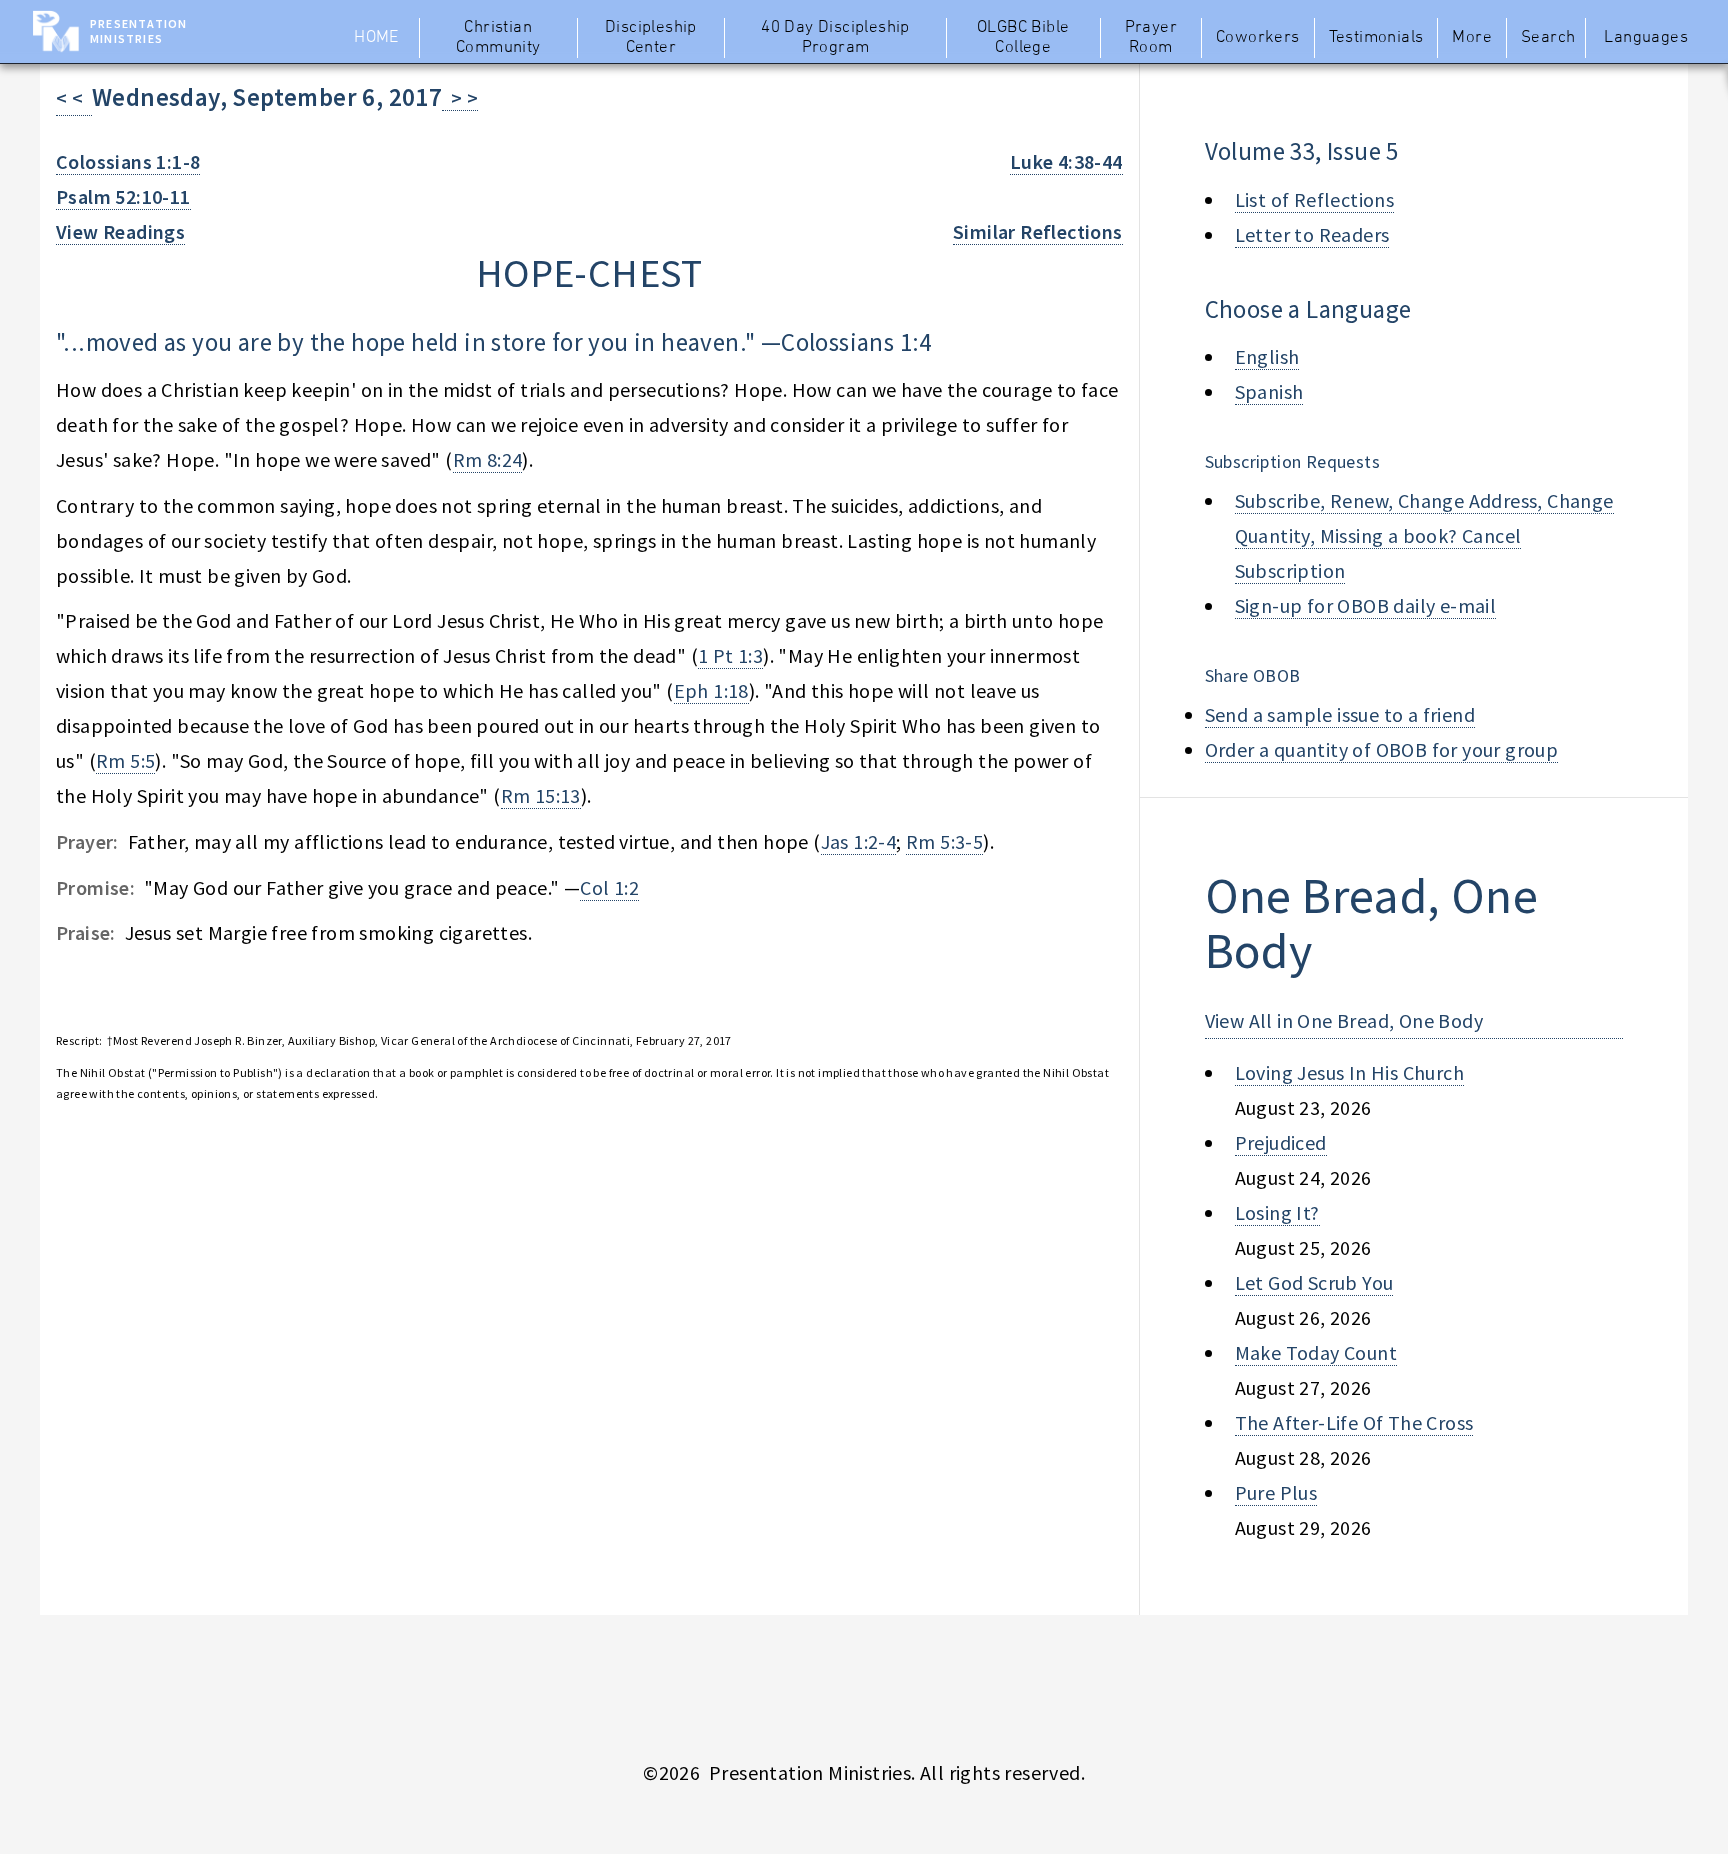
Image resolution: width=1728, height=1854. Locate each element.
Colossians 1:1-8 (128, 161)
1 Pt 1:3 (730, 655)
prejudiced (1281, 1142)
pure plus (1276, 1492)
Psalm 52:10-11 (123, 196)
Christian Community (498, 38)
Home (376, 38)
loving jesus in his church (1349, 1072)
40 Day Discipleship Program (835, 38)
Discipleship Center (651, 38)
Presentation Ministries (138, 31)
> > (460, 97)
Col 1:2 (609, 887)
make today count (1316, 1352)
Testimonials (1376, 38)
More (1472, 38)
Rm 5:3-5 (944, 841)
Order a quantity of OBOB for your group (1382, 749)
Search (1548, 38)
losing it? (1277, 1212)
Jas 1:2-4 (859, 841)
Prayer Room (1151, 38)
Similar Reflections (1038, 231)
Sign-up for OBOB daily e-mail (1366, 605)
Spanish (1269, 391)
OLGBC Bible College (1023, 38)
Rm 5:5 (125, 760)
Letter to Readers (1312, 234)
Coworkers (1258, 38)
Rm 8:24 (488, 459)
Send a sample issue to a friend (1340, 714)
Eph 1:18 (711, 690)
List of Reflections (1315, 199)
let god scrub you (1314, 1282)
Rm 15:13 (541, 795)
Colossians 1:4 (856, 342)
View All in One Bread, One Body (1344, 1020)
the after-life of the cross (1354, 1422)
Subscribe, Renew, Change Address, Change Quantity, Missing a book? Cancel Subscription (1424, 535)
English (1267, 356)
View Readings (120, 231)
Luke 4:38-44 (1066, 161)
